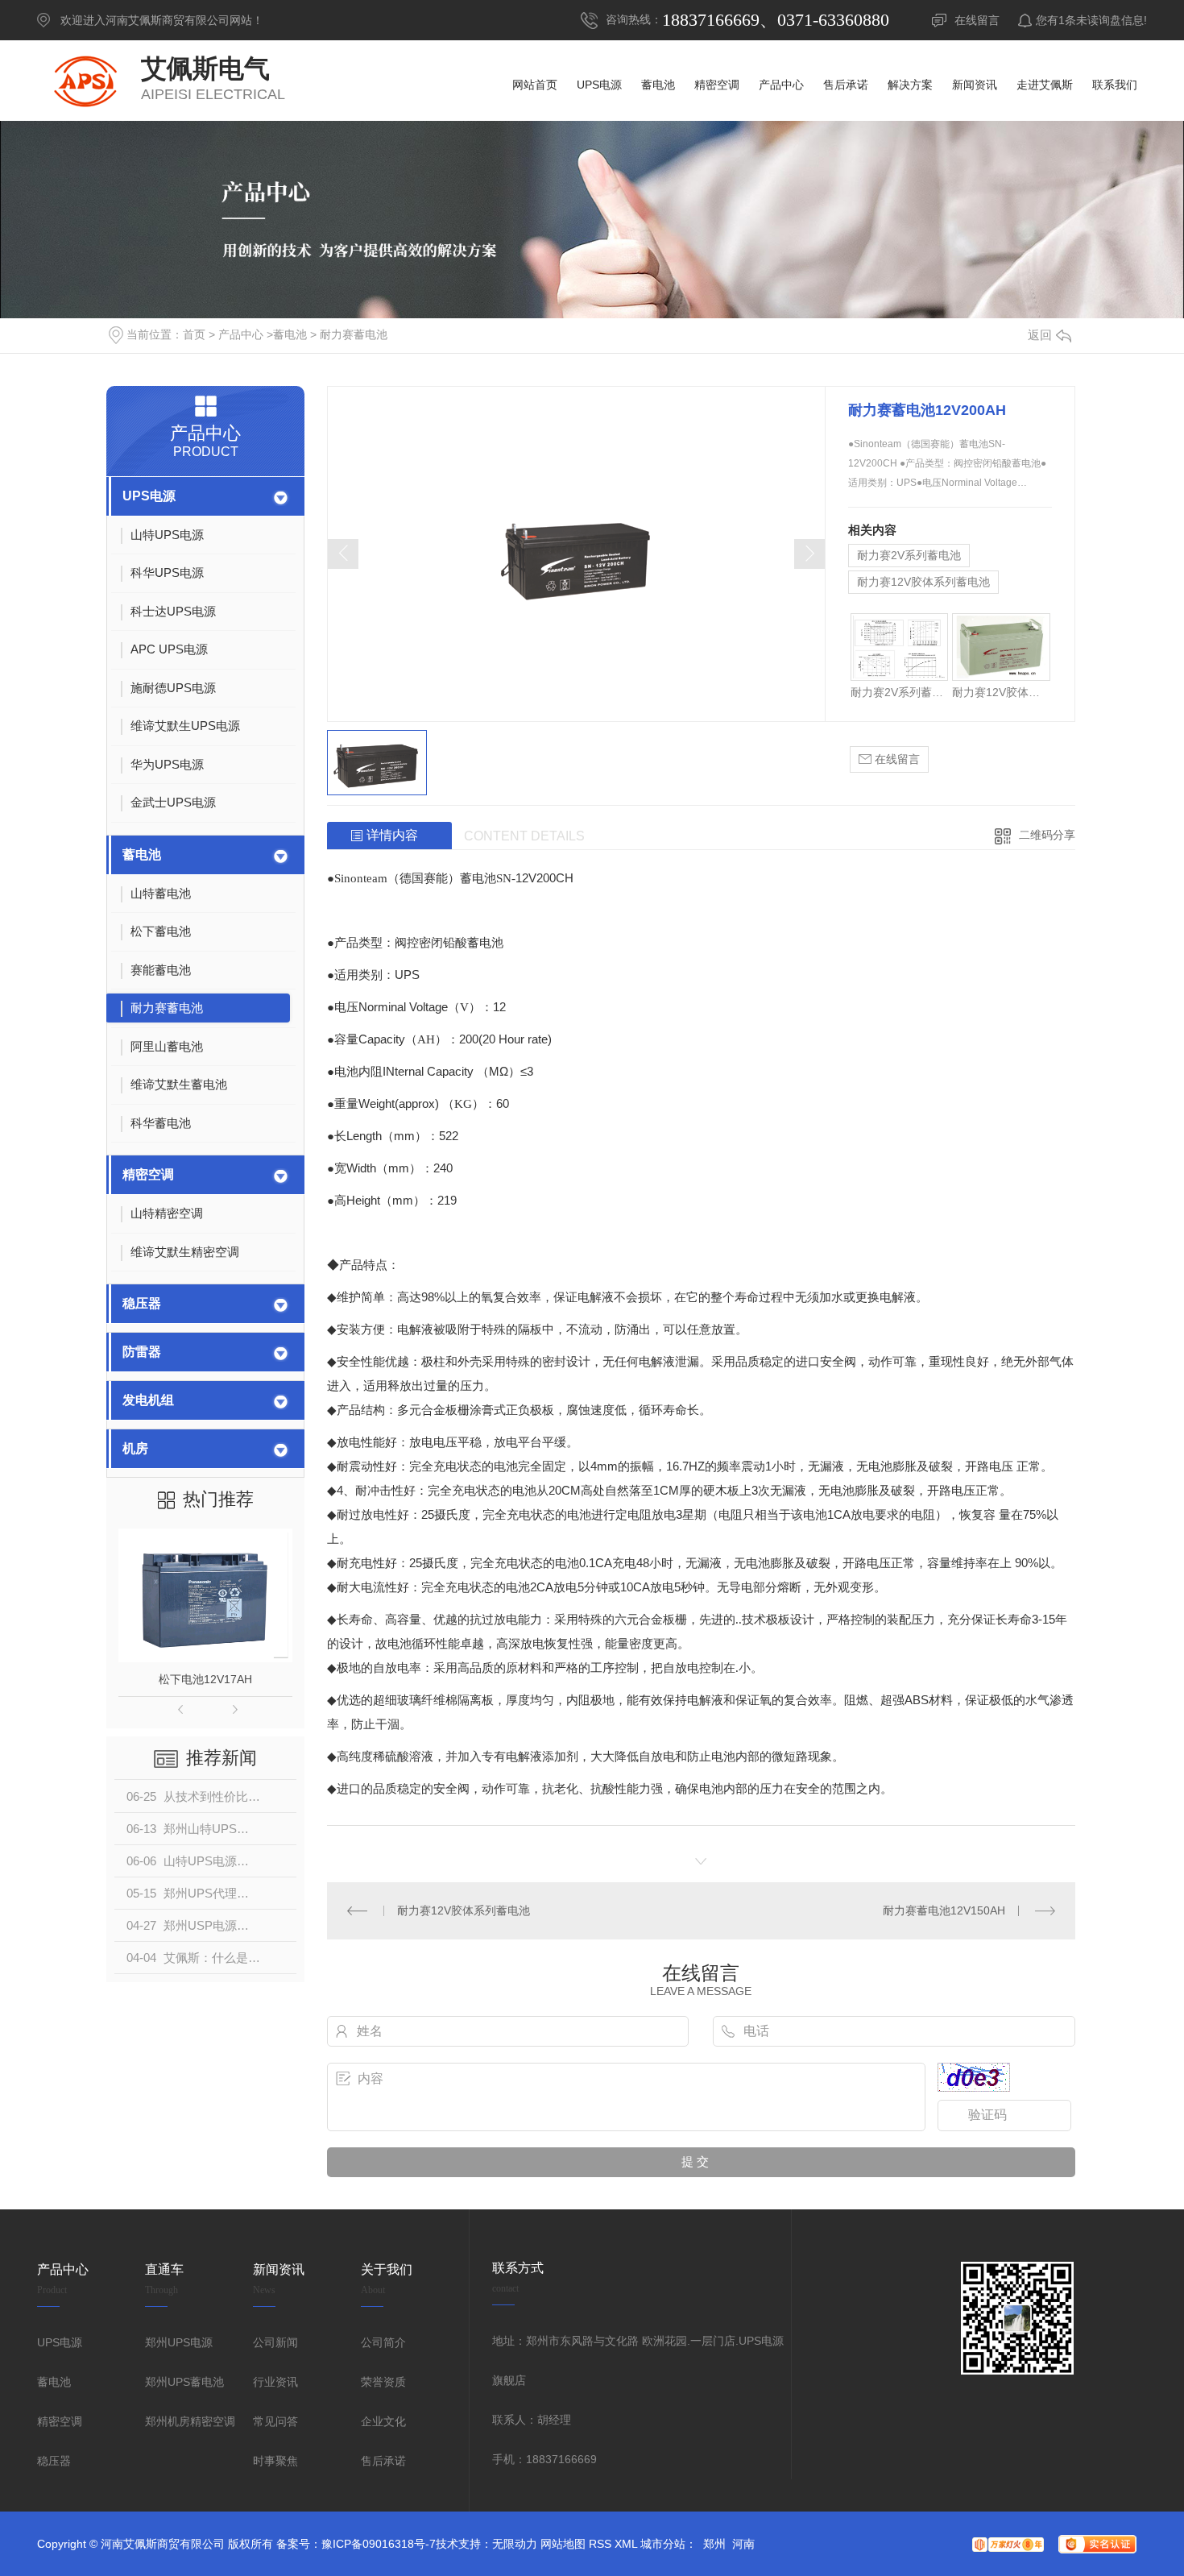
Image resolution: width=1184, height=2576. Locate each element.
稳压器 (142, 1303)
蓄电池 (290, 334)
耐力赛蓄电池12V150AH (944, 1910)
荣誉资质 (383, 2382)
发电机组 (148, 1400)
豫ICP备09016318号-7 (379, 2544)
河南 (743, 2544)
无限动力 (515, 2544)
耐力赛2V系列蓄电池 (909, 555)
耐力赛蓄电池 (354, 334)
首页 (194, 334)
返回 (1040, 335)
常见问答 (275, 2421)
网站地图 (563, 2544)
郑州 (714, 2544)
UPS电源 (149, 496)
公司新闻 (275, 2342)
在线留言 (977, 20)
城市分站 (663, 2544)
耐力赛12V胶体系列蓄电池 (923, 582)
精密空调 (148, 1174)
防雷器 (142, 1352)
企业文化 (383, 2421)
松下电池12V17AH (205, 1679)
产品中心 (241, 334)
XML (626, 2544)
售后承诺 (383, 2461)
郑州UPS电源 (179, 2342)
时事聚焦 (275, 2461)
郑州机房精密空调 (190, 2421)
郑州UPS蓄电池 (184, 2382)
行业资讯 (275, 2382)
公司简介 (383, 2342)
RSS (600, 2544)
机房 (135, 1448)
